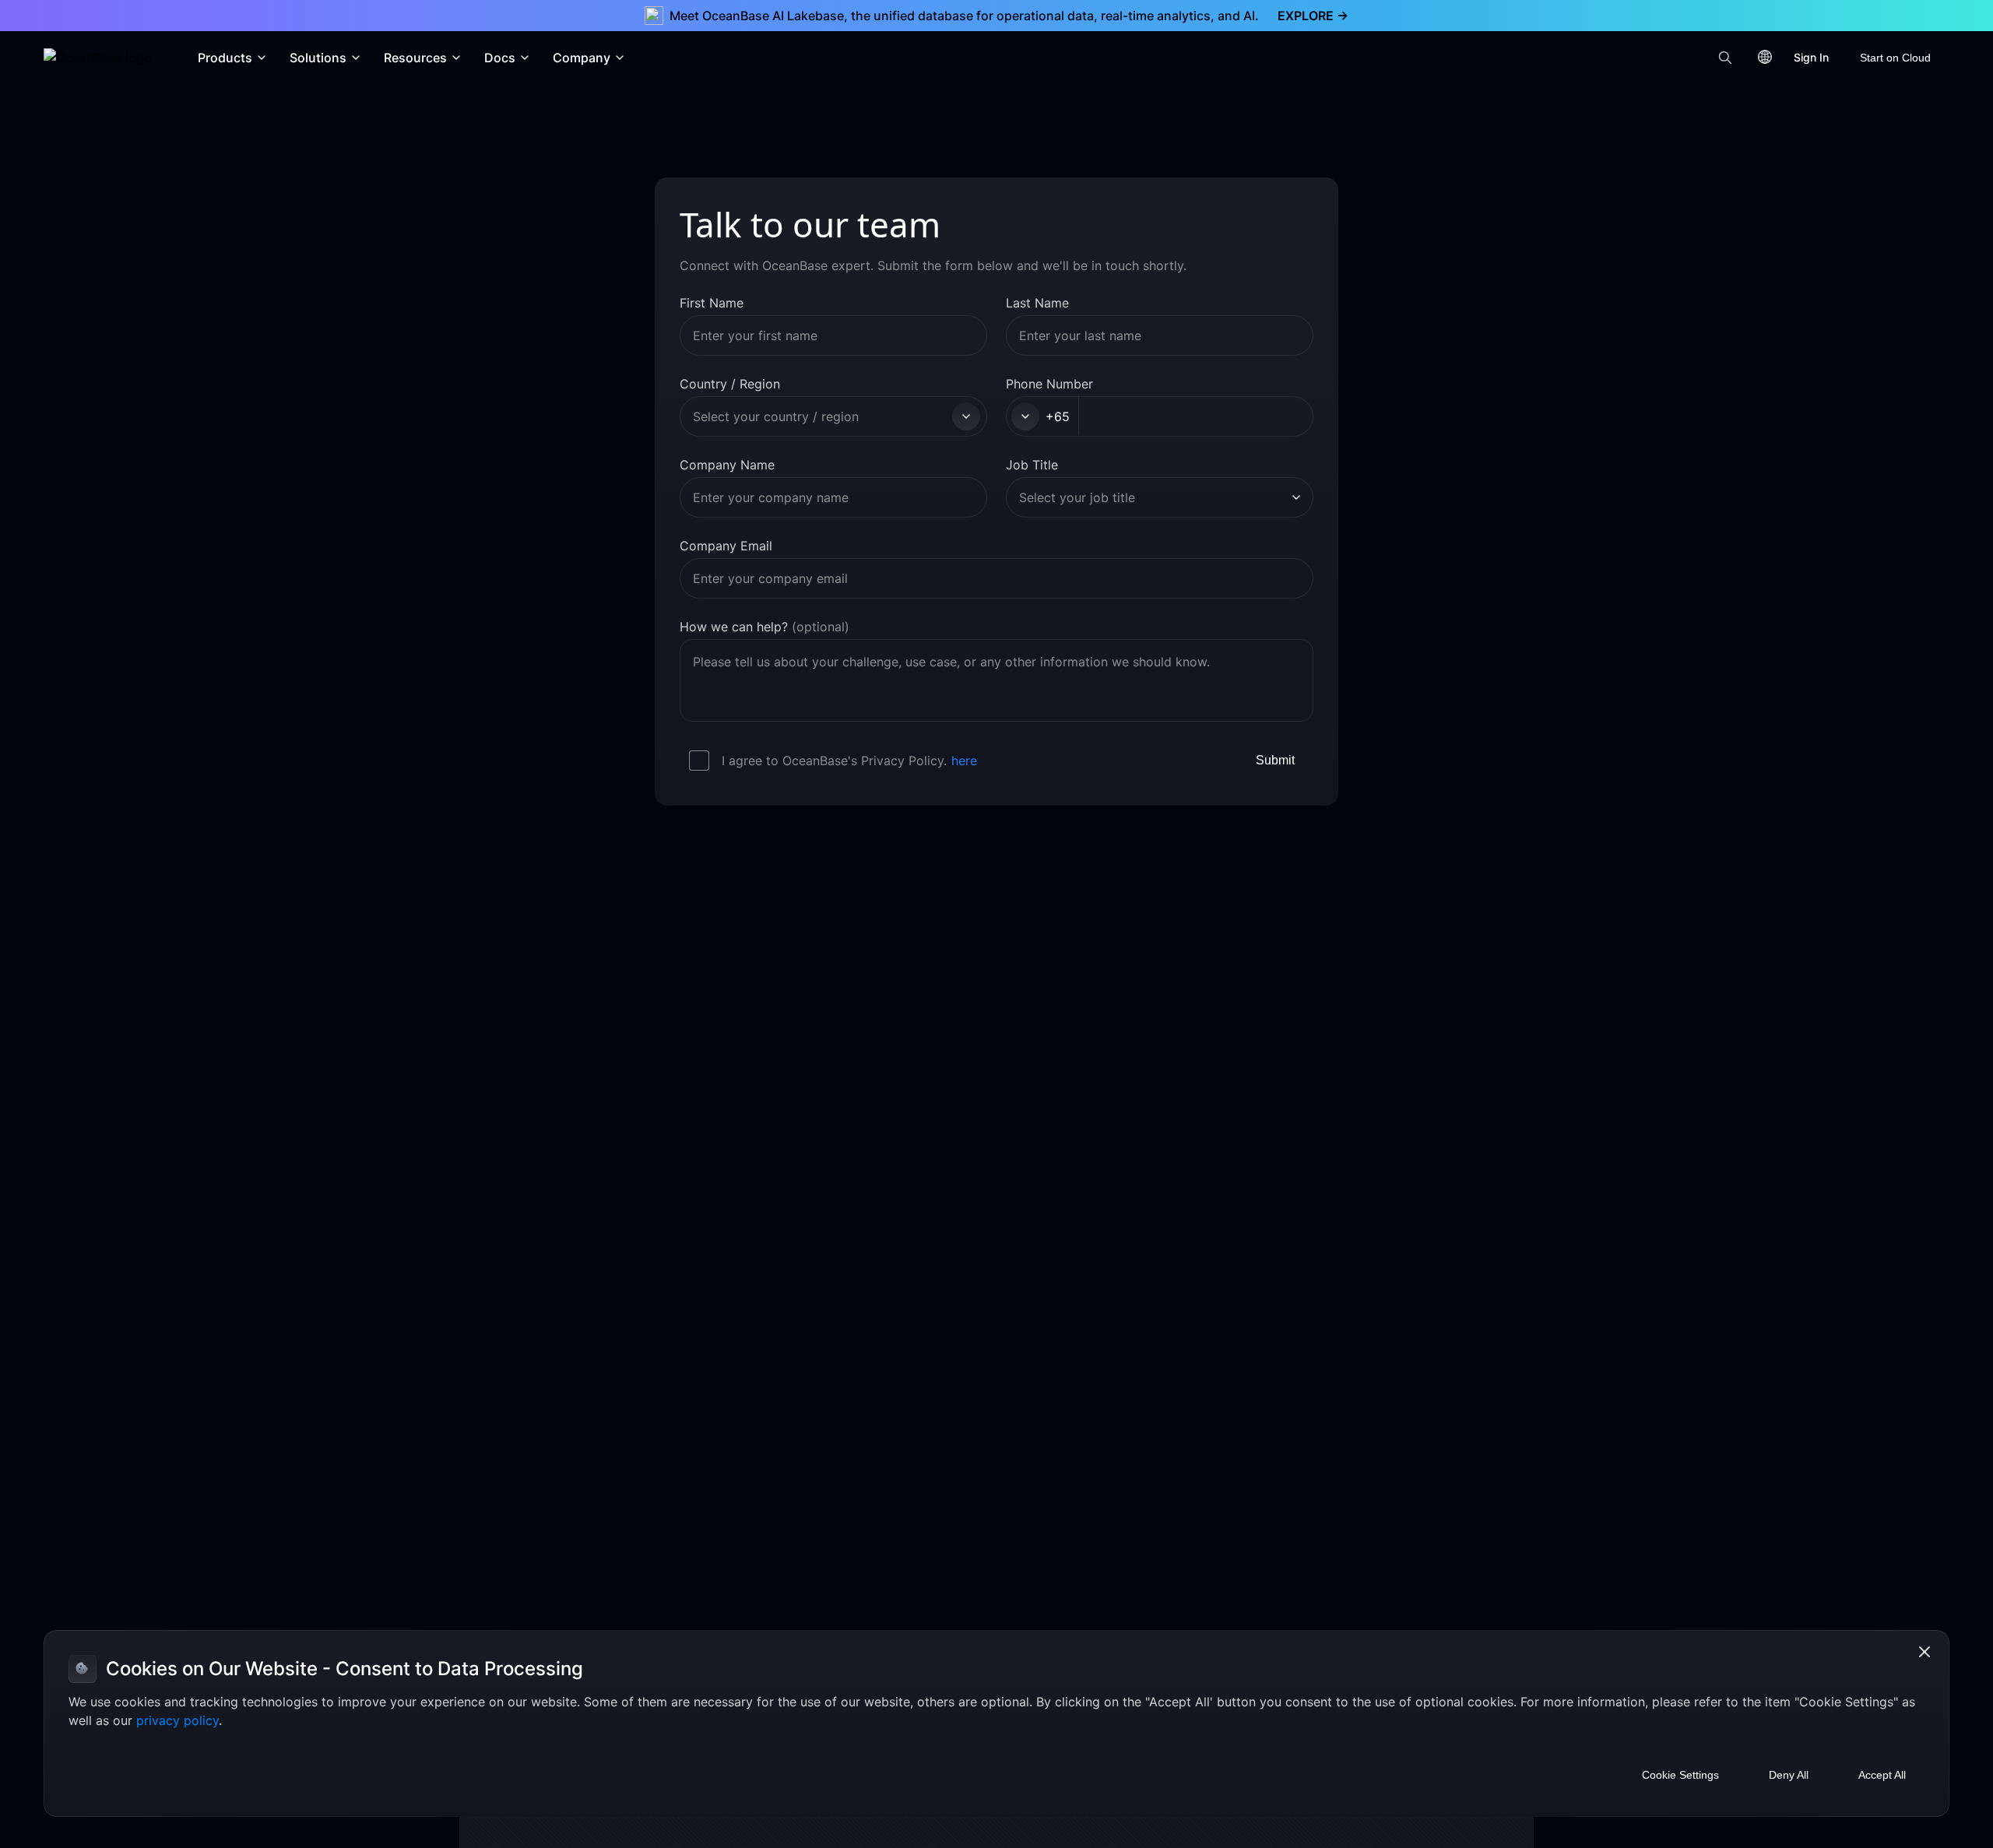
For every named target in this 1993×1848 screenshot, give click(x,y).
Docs (500, 58)
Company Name (727, 465)
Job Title (1032, 465)
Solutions (318, 58)
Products (225, 58)
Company (582, 58)
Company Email (726, 546)
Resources (415, 58)
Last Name (1037, 303)
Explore (1313, 16)
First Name (712, 303)
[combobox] (820, 416)
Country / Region (730, 384)
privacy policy (178, 1720)
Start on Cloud (1895, 58)
